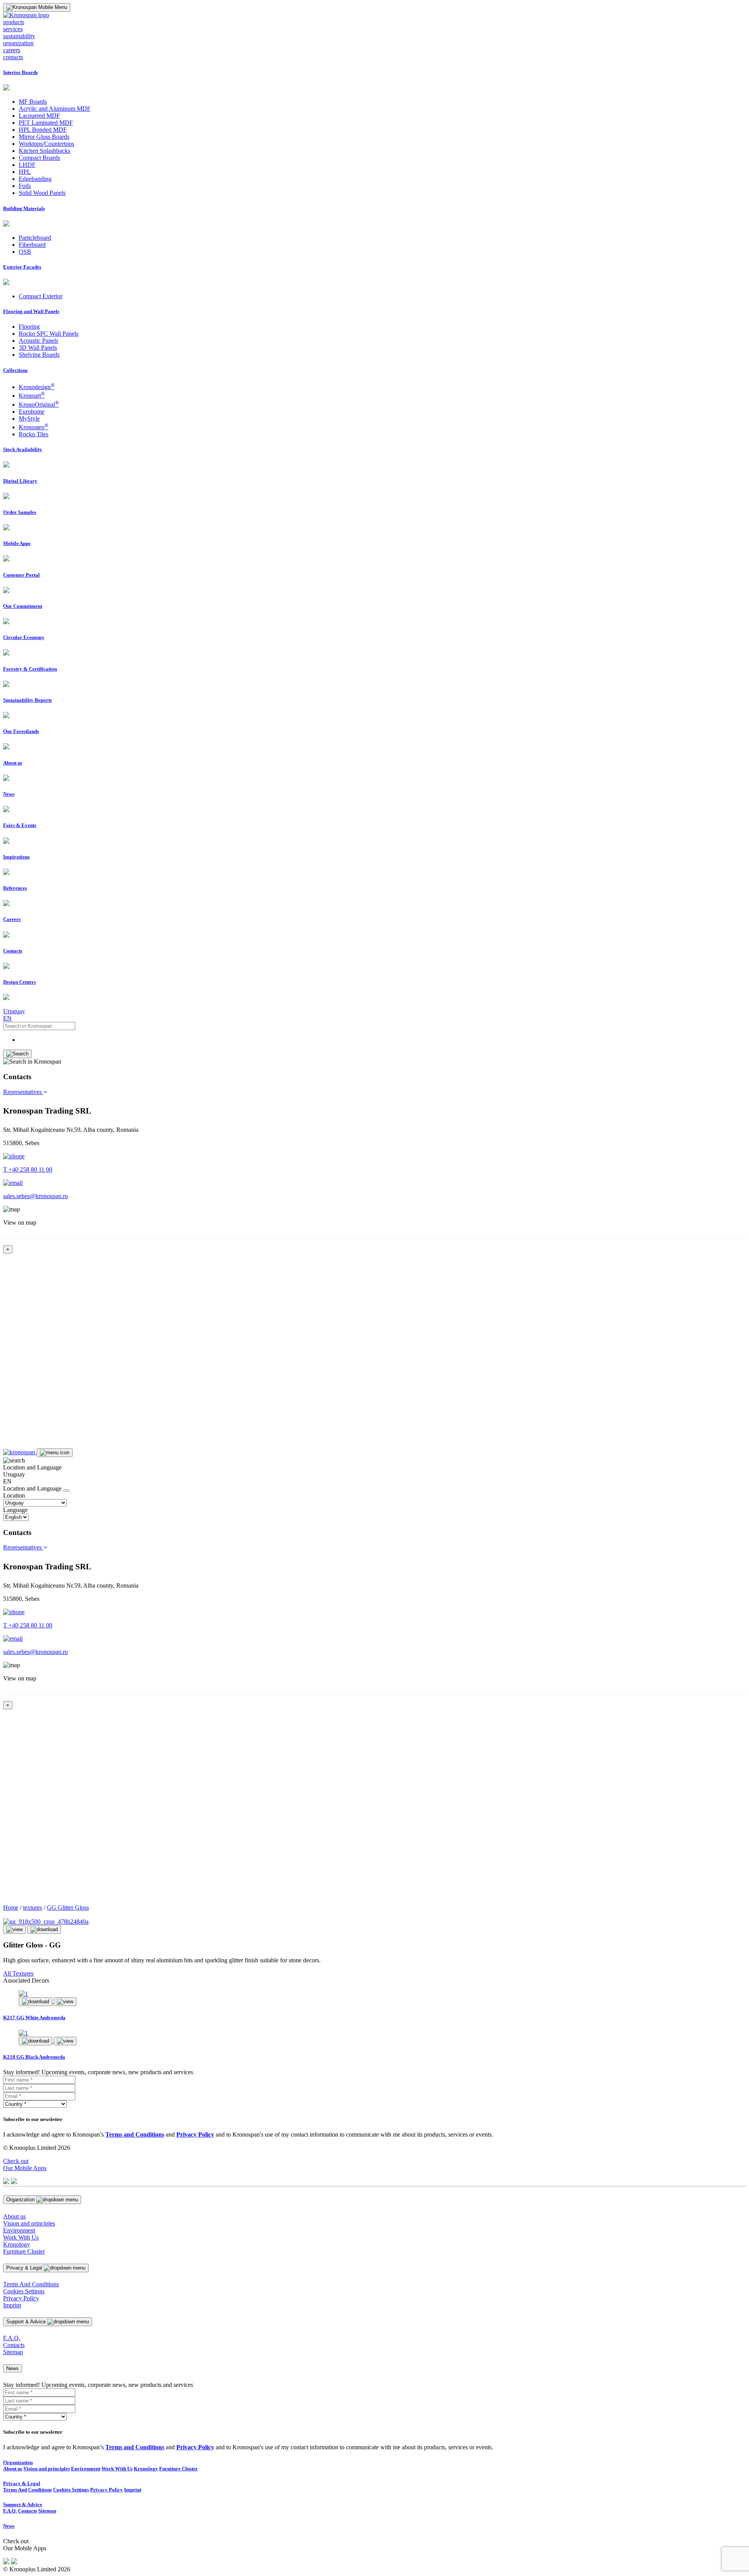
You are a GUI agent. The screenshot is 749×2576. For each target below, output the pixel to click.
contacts (13, 57)
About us (13, 763)
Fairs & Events (20, 825)
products (14, 22)
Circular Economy (24, 637)
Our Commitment (23, 606)
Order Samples (20, 512)
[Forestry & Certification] (6, 685)
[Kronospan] (20, 1452)
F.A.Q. (12, 2338)
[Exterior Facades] (6, 283)
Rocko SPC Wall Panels (49, 334)
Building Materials (24, 208)
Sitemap (13, 2352)
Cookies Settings (24, 2291)
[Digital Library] (6, 497)
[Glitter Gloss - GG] (46, 1922)
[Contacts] (6, 967)
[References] (6, 904)
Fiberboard (32, 245)
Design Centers (20, 982)
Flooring (29, 327)
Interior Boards (20, 72)
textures (33, 1908)
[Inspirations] (6, 873)
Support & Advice (23, 2504)
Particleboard (35, 238)
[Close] (66, 1491)
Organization (18, 2462)
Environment (19, 2230)
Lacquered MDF (39, 116)
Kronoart (32, 396)
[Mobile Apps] (6, 559)
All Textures (18, 1973)
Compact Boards (39, 158)
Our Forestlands (21, 731)
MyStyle (29, 419)
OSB (25, 252)
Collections (15, 370)
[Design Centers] (6, 998)
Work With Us (21, 2237)
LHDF (27, 165)
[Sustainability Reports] (6, 716)
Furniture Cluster (24, 2251)
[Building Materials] (6, 224)
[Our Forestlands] (6, 747)
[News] (6, 810)
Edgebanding (35, 179)
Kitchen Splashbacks (44, 151)
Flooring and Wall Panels (31, 311)
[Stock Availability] (6, 465)
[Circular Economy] (6, 653)
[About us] (6, 779)
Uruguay (14, 1011)
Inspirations (16, 857)
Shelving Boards (39, 355)
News (9, 794)
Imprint (12, 2305)
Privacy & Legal (22, 2483)
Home (11, 1908)
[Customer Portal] (6, 591)
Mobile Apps (17, 543)
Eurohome (32, 412)
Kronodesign (37, 387)
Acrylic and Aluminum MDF (55, 109)
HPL (25, 172)
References (15, 888)
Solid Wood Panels (42, 193)
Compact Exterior (41, 296)
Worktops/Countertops (46, 144)
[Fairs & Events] (6, 842)
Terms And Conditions (31, 2284)
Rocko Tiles (34, 434)
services (13, 29)
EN (7, 1018)
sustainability (19, 36)
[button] (25, 1092)
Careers (12, 919)
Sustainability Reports (28, 700)
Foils (25, 186)
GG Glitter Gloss (68, 1908)
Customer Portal (21, 575)
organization (18, 43)
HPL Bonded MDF (43, 130)
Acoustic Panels (38, 341)
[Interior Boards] (6, 88)
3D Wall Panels (38, 348)
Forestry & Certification (30, 669)
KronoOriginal (39, 405)
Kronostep (34, 427)
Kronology (17, 2244)
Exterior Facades (22, 267)
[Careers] (6, 936)
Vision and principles (29, 2223)
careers (12, 50)
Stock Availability (23, 449)
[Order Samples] (6, 528)
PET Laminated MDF (46, 123)
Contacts (13, 951)
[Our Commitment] (6, 622)
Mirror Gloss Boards (44, 137)
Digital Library (20, 481)
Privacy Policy (21, 2298)
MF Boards (33, 102)
